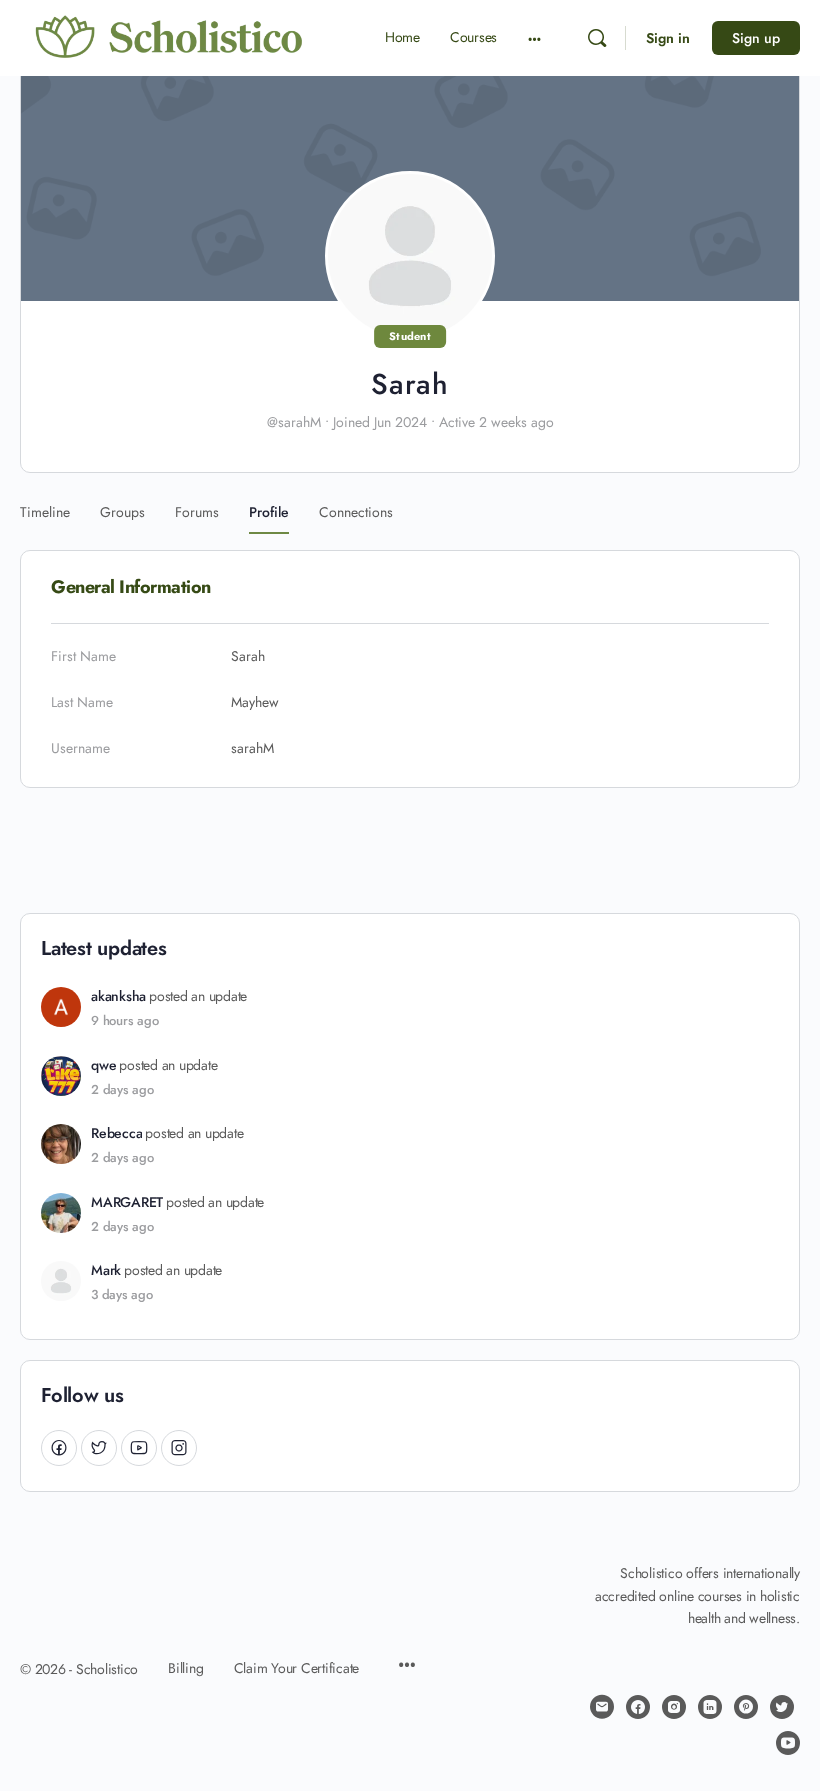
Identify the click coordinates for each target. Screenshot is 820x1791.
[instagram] (674, 1707)
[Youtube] (139, 1447)
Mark (106, 1270)
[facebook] (638, 1707)
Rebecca (116, 1133)
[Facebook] (59, 1447)
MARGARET (127, 1202)
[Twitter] (99, 1447)
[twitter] (782, 1707)
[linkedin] (710, 1707)
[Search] (597, 38)
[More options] (534, 38)
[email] (602, 1707)
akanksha (118, 996)
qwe (103, 1065)
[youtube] (788, 1743)
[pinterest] (746, 1707)
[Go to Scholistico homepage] (170, 37)
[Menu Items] (407, 1667)
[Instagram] (179, 1447)
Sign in (668, 38)
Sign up (756, 38)
